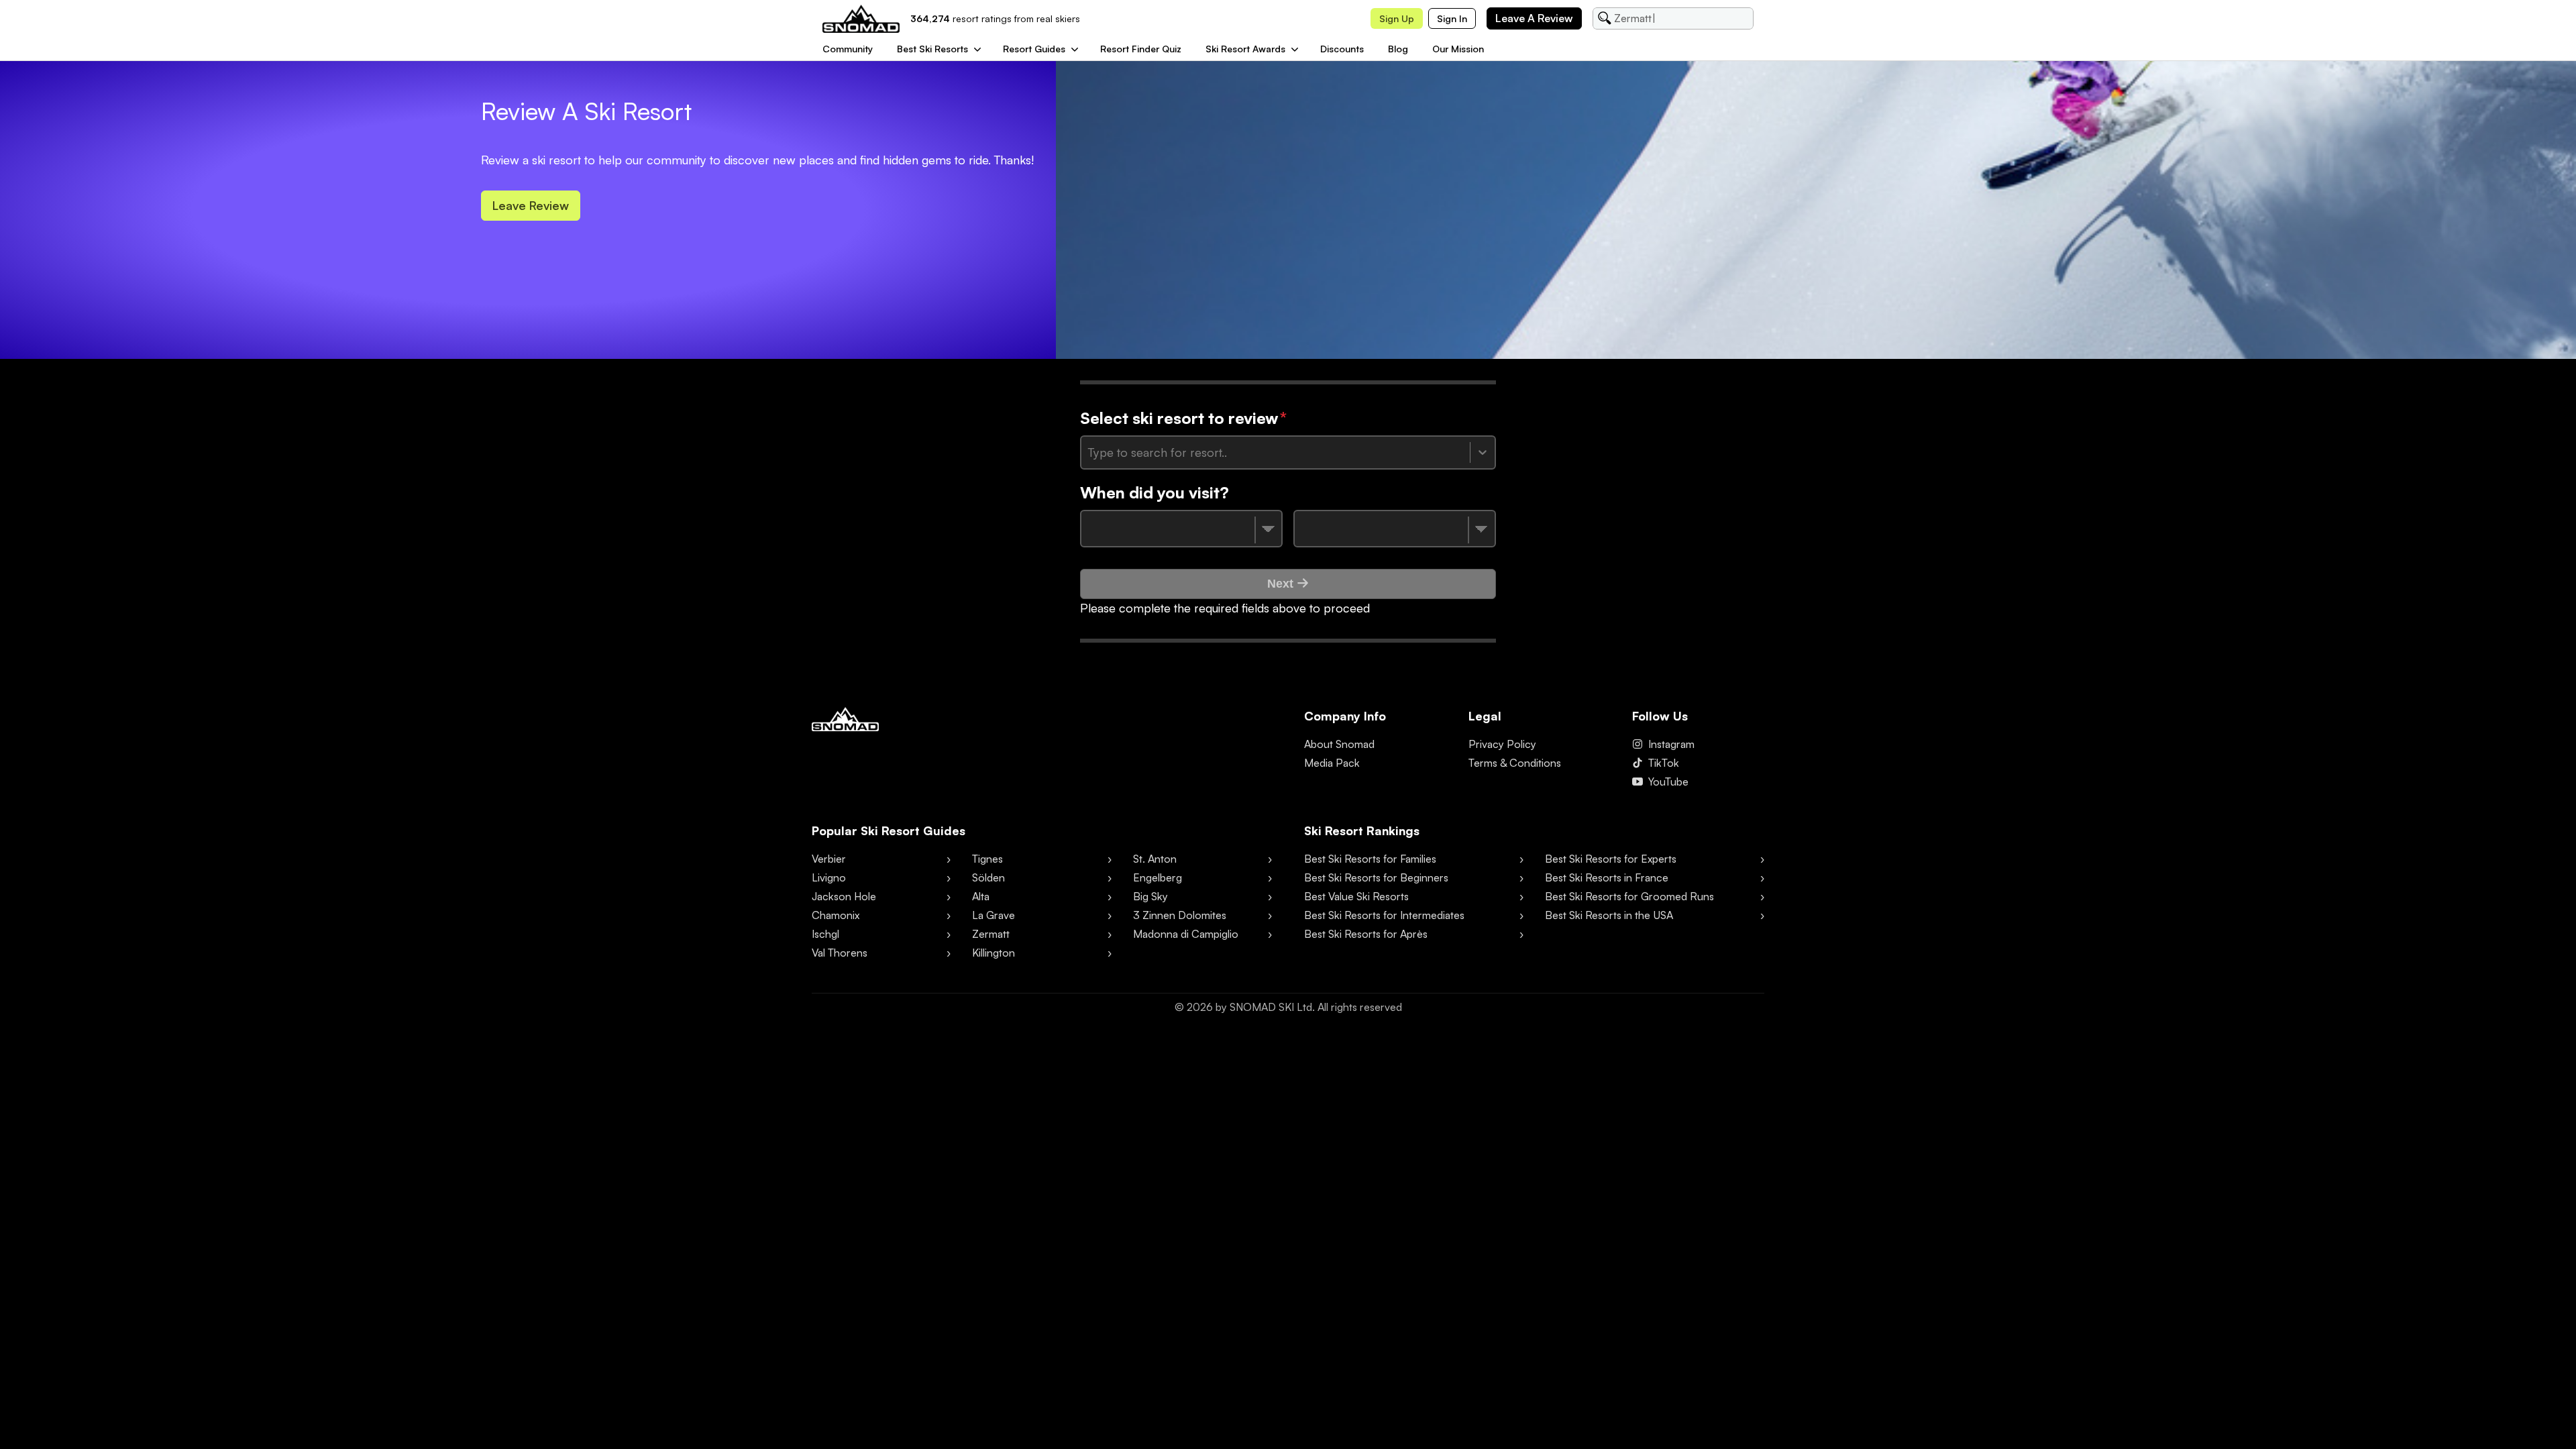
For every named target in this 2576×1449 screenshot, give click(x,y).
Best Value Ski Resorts (1356, 896)
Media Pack (1332, 763)
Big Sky (1150, 896)
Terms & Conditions (1515, 763)
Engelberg (1158, 877)
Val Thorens (840, 953)
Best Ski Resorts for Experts (1611, 859)
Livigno (829, 877)
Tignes (987, 859)
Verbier (829, 859)
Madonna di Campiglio (1186, 934)
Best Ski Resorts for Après (1366, 934)
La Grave (994, 915)
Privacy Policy (1502, 744)
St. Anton (1155, 859)
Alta (981, 896)
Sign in (1452, 18)
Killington (994, 953)
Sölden (988, 877)
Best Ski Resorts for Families (1370, 859)
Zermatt (991, 934)
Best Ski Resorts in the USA (1609, 915)
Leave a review (1534, 18)
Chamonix (836, 915)
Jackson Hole (844, 896)
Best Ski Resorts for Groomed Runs (1629, 896)
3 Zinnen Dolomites (1180, 915)
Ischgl (825, 934)
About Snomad (1339, 744)
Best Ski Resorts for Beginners (1376, 877)
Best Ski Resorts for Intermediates (1384, 915)
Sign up (1397, 18)
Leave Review (531, 205)
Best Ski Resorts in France (1607, 877)
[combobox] (1090, 452)
